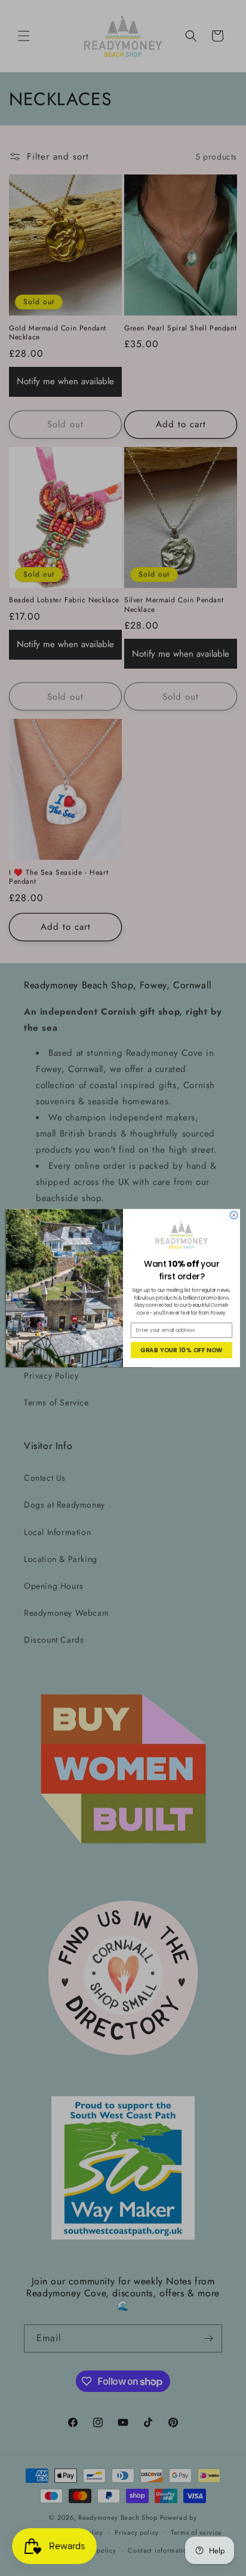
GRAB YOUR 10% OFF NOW (182, 1350)
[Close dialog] (234, 1215)
